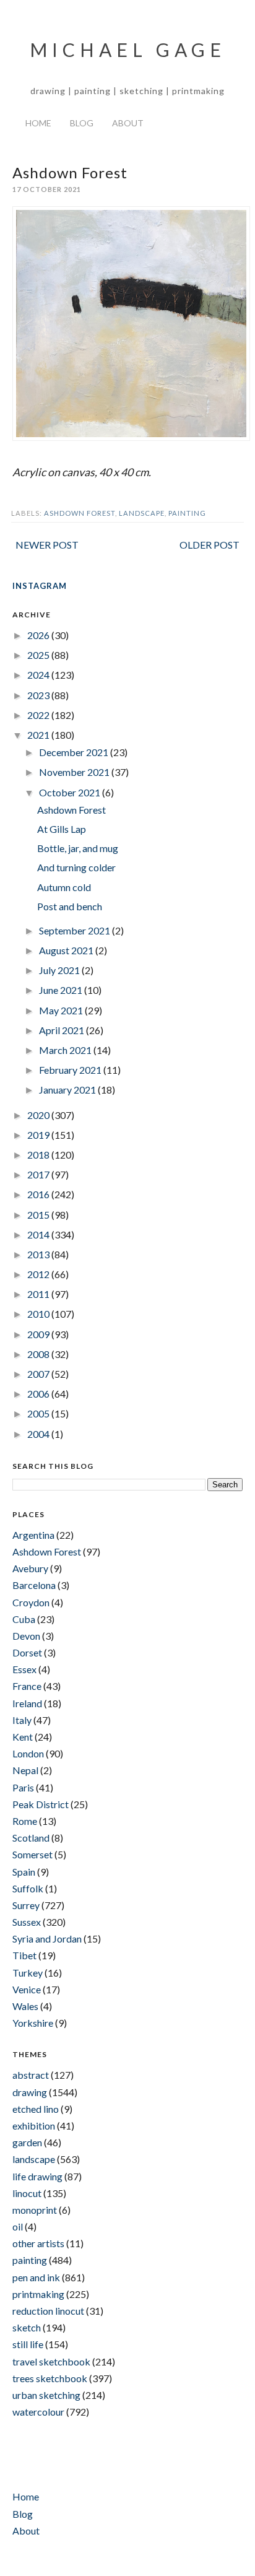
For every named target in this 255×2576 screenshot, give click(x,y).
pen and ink (36, 2277)
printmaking (38, 2294)
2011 (39, 1294)
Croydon (31, 1602)
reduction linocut (48, 2311)
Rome (25, 1821)
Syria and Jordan (47, 1939)
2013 (39, 1254)
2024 (39, 675)
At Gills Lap (62, 829)
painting (187, 513)
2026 (39, 635)
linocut (27, 2193)
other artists (38, 2243)
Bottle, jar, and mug (78, 848)
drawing (30, 2092)
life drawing (37, 2176)
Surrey (26, 1905)
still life (28, 2344)
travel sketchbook (51, 2361)
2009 (39, 1334)
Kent (23, 1737)
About (128, 123)
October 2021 (71, 792)
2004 (39, 1434)
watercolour (38, 2412)
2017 (39, 1174)
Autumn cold (64, 887)
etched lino (36, 2109)
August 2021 (67, 950)
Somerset (32, 1854)
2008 (39, 1354)
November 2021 (75, 772)
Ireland (27, 1703)
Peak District (41, 1804)
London (28, 1753)
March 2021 (66, 1050)
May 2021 (62, 1010)
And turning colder (76, 867)
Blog (82, 123)
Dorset (27, 1652)
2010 (39, 1314)
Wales (25, 2006)
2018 (39, 1155)
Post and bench (70, 906)
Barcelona (34, 1585)
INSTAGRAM (40, 586)
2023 (39, 695)
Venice (27, 1989)
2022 (39, 715)
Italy (22, 1720)
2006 (39, 1394)
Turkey (28, 1973)
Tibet (24, 1955)
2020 (39, 1115)
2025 (39, 655)
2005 (39, 1413)
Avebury (30, 1568)
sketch (27, 2327)
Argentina (33, 1535)
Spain (24, 1872)
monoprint (35, 2210)
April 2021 (63, 1030)
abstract (31, 2075)
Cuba (24, 1619)
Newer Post (47, 545)
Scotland (31, 1838)
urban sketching (46, 2395)
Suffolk (28, 1888)
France (27, 1686)
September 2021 (76, 930)
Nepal (25, 1770)
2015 (39, 1215)
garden (27, 2142)
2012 (39, 1274)
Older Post (210, 545)
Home (38, 123)
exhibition (34, 2126)
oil (18, 2226)
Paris (23, 1787)
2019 (39, 1135)
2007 (39, 1374)
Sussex (27, 1922)
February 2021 (71, 1070)
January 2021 (68, 1090)
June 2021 (62, 990)
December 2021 (75, 752)
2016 (39, 1194)
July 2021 (60, 970)
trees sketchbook (50, 2378)
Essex (24, 1669)
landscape (142, 513)
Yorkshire (33, 2023)
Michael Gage (128, 50)
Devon (26, 1636)
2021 (39, 735)
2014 (39, 1234)
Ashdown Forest (80, 513)
